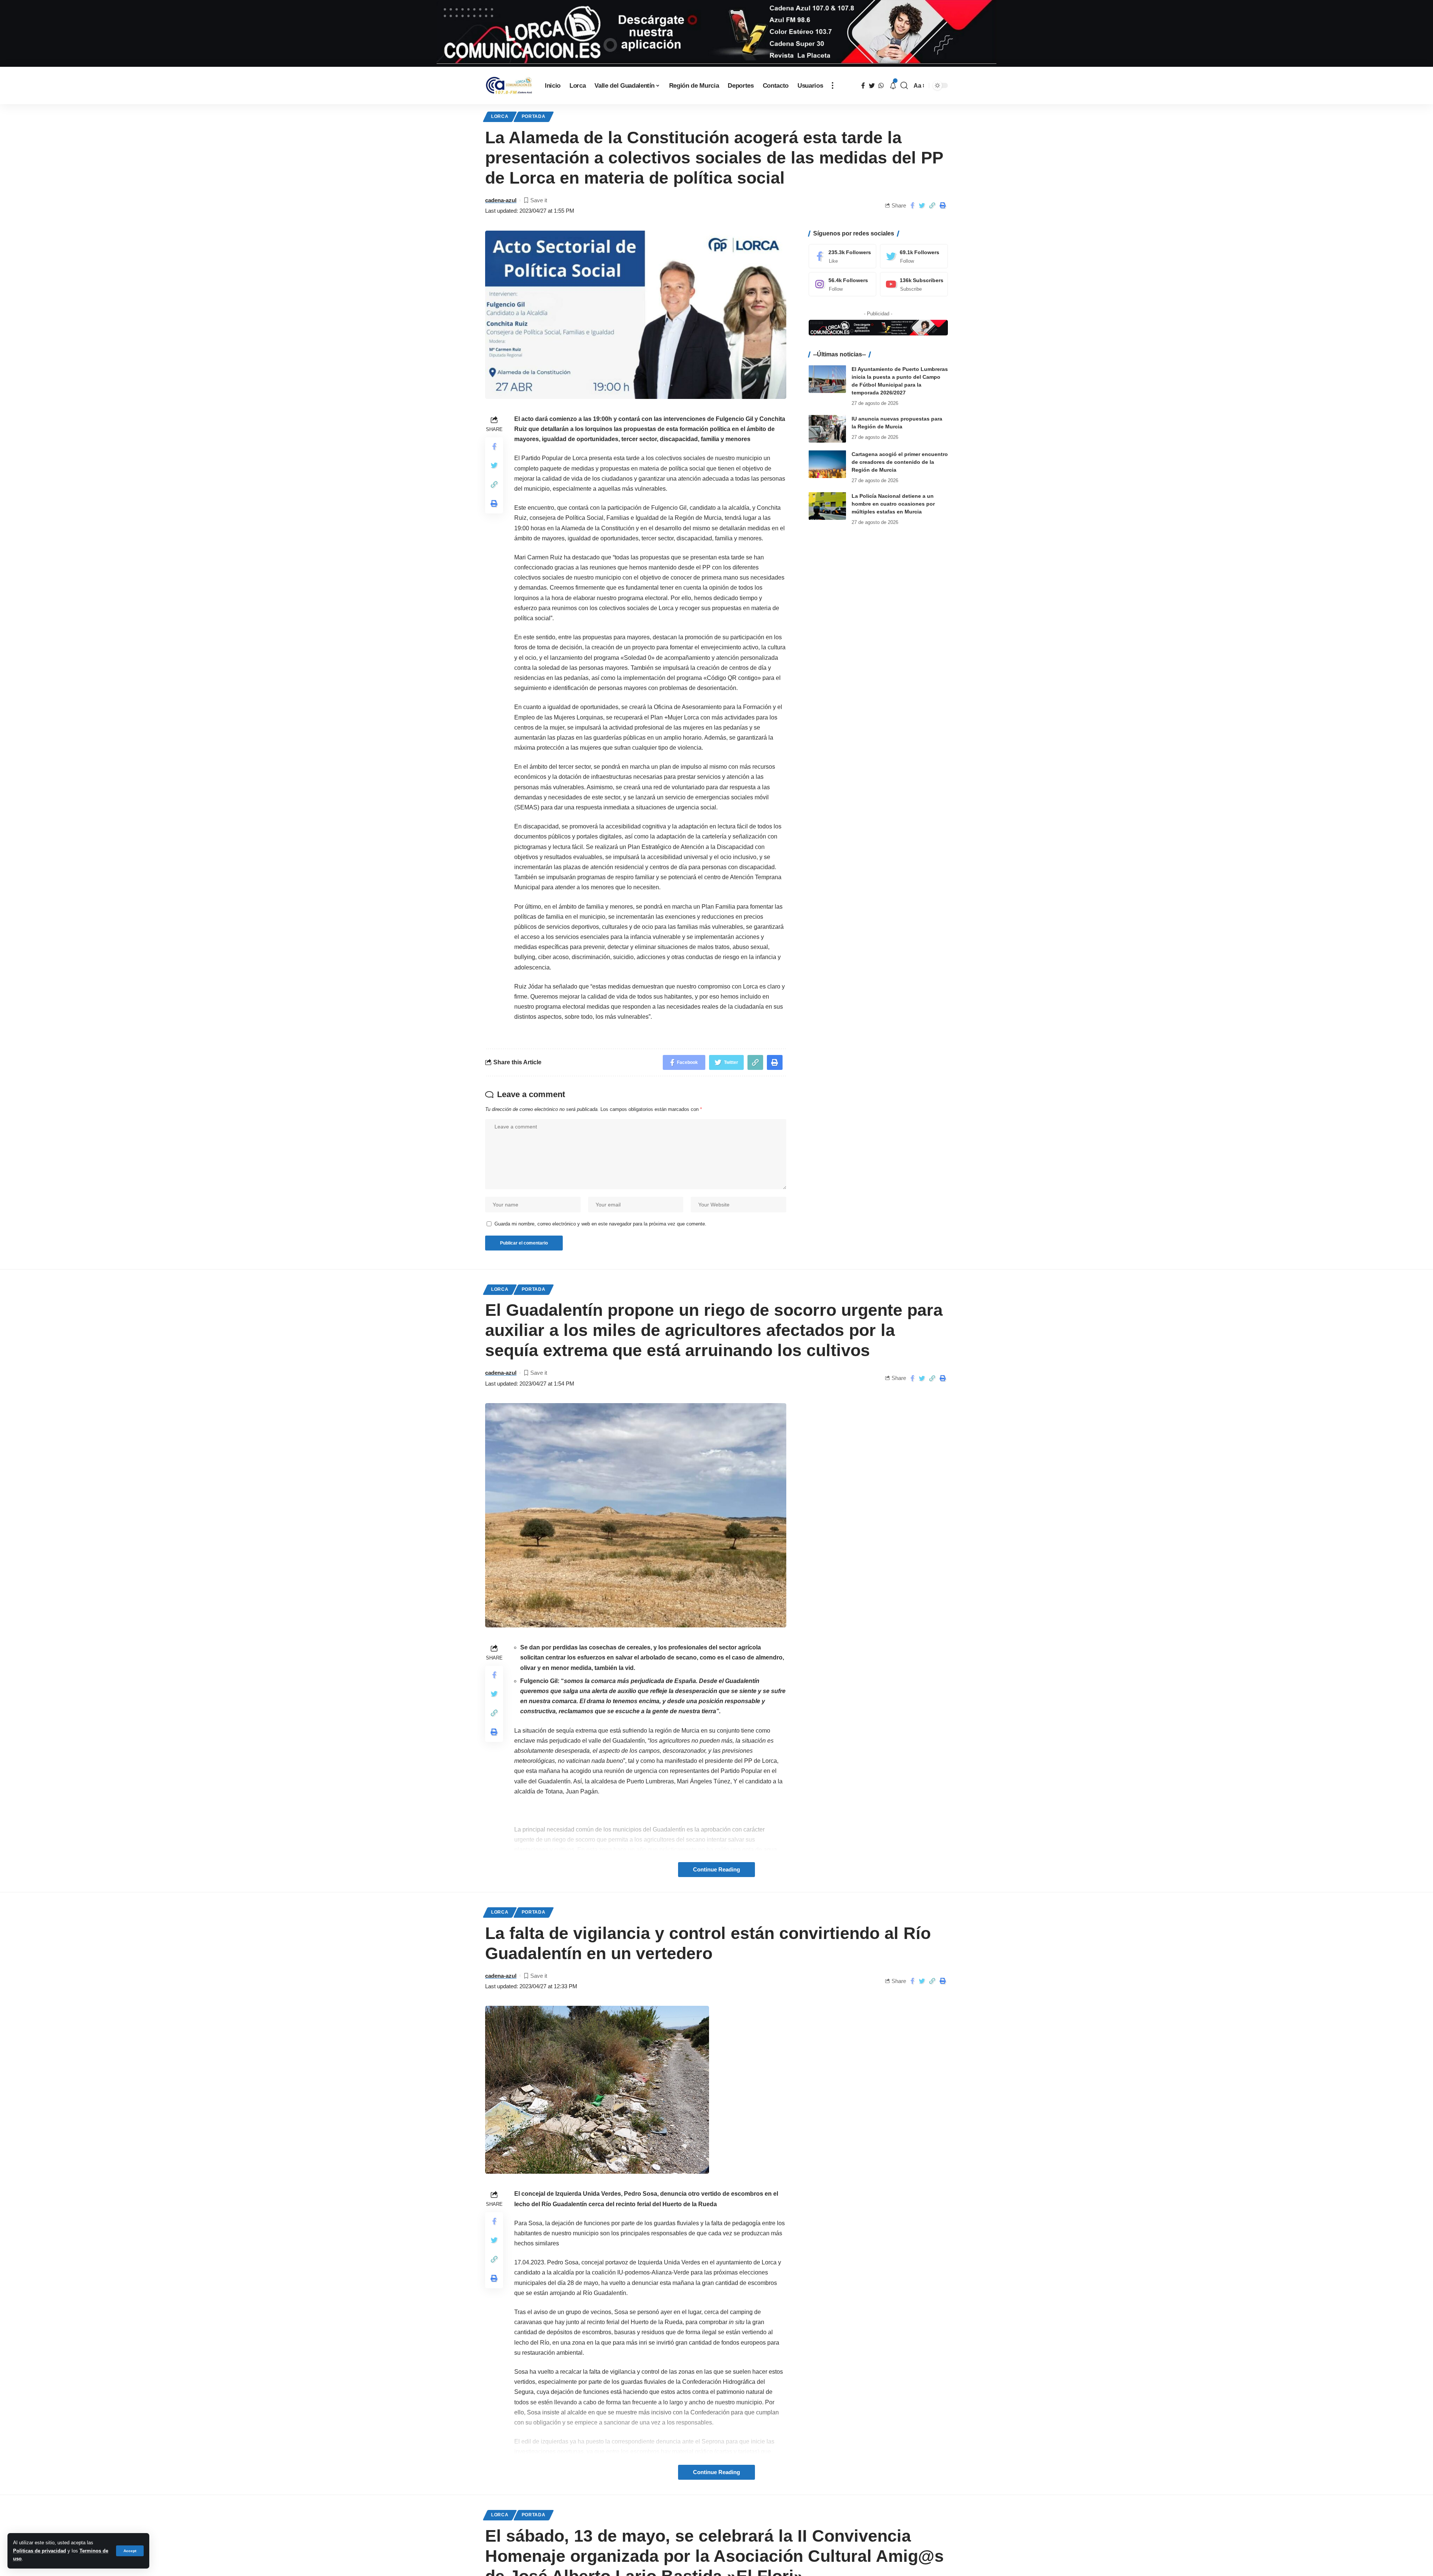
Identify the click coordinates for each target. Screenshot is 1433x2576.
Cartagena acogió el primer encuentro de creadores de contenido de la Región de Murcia (900, 462)
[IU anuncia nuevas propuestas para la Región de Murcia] (827, 429)
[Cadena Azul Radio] (509, 86)
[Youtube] (914, 284)
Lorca (500, 116)
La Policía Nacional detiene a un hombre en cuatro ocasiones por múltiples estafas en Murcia (893, 503)
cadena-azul (501, 200)
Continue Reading (716, 1870)
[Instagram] (843, 284)
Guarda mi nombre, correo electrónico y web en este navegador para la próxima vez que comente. (600, 1224)
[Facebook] (843, 256)
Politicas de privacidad (40, 2551)
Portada (534, 116)
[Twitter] (914, 256)
